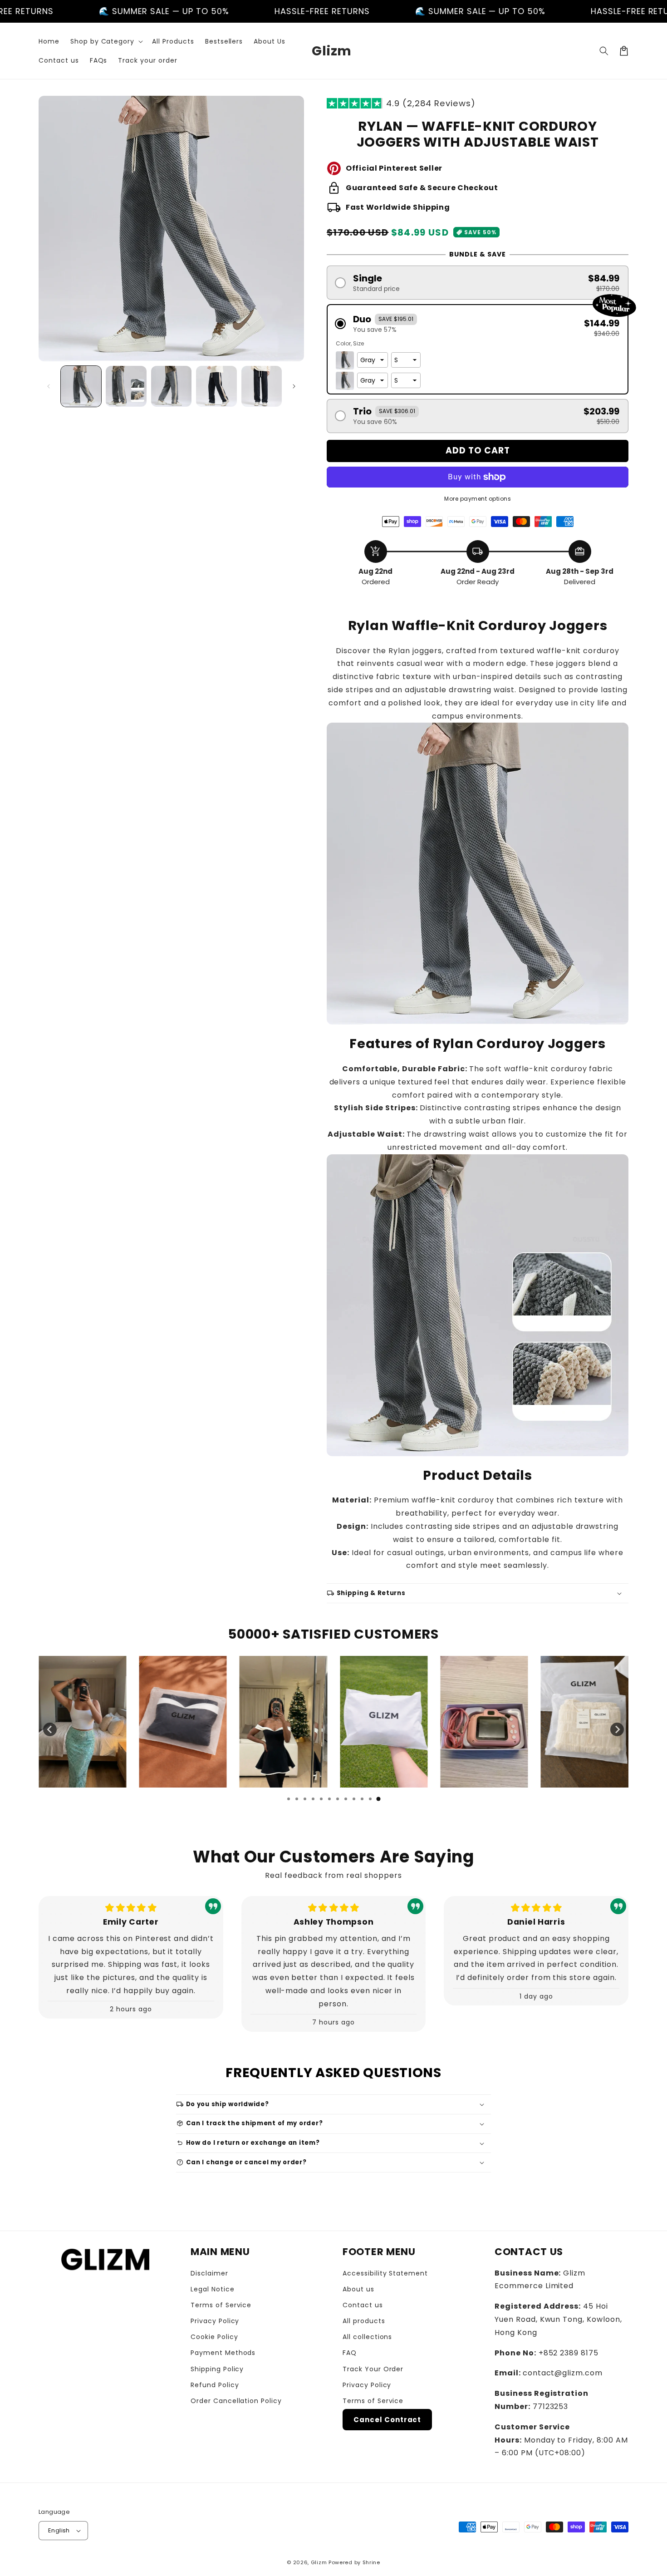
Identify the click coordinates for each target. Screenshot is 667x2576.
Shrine (371, 2562)
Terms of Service (221, 2305)
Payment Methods (223, 2353)
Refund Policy (215, 2385)
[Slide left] (49, 386)
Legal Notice (213, 2289)
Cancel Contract (387, 2420)
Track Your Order (373, 2369)
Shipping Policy (217, 2369)
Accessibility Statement (385, 2273)
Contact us (363, 2305)
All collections (367, 2337)
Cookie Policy (214, 2337)
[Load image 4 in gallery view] (216, 386)
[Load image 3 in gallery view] (171, 386)
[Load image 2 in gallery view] (126, 386)
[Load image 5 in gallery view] (262, 386)
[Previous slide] (50, 1729)
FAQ (350, 2353)
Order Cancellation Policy (236, 2401)
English (59, 2530)
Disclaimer (209, 2273)
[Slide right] (294, 386)
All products (364, 2321)
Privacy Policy (215, 2321)
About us (358, 2289)
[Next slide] (617, 1729)
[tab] (289, 1799)
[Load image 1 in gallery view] (81, 386)
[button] (106, 41)
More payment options (478, 499)
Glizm (319, 2562)
